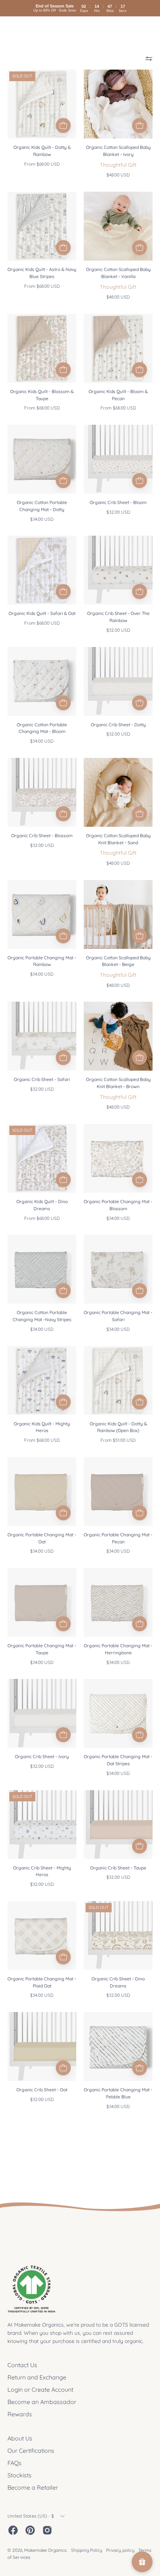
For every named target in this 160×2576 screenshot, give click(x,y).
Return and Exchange (37, 2377)
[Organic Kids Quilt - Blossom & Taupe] (63, 370)
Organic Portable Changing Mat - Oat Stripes (118, 1760)
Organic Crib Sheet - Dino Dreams (118, 1982)
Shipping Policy (87, 2550)
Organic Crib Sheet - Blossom (42, 836)
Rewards (20, 2414)
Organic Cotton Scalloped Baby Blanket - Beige (118, 961)
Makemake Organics (45, 2550)
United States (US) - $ (31, 2516)
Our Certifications (31, 2451)
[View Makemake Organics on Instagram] (47, 2530)
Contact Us (22, 2365)
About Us (20, 2438)
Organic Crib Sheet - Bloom (118, 502)
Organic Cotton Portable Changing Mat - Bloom (42, 728)
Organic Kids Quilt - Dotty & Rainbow (42, 151)
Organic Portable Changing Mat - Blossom (118, 1205)
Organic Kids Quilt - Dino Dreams (42, 1205)
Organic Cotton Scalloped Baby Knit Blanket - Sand (118, 839)
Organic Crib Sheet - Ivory (42, 1756)
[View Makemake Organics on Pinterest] (30, 2530)
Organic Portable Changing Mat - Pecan (118, 1538)
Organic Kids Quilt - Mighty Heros (42, 1427)
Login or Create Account (40, 2390)
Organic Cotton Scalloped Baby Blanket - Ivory (118, 151)
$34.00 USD (42, 519)
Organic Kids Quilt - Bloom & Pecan (118, 395)
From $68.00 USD (42, 164)
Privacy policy (120, 2550)
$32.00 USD (118, 512)
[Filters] (149, 58)
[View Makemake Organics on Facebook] (13, 2530)
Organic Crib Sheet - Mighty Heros (42, 1871)
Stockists (20, 2475)
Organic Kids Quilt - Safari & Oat (42, 613)
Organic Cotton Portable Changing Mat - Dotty (42, 506)
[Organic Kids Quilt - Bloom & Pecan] (140, 370)
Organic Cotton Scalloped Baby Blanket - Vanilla (118, 273)
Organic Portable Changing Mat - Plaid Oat (42, 1982)
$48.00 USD (118, 175)
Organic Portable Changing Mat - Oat (42, 1538)
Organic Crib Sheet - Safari (42, 1079)
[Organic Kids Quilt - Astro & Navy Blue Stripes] (63, 248)
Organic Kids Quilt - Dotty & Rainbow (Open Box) (118, 1427)
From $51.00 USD (118, 1440)
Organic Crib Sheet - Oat (42, 2090)
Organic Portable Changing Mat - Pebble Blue (118, 2093)
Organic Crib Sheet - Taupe (118, 1868)
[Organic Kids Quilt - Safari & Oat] (63, 592)
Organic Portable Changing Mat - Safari (118, 1316)
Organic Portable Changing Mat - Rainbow (42, 961)
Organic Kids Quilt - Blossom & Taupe (42, 395)
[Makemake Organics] (33, 30)
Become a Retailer (33, 2487)
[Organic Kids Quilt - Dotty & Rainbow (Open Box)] (140, 1402)
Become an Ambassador (42, 2402)
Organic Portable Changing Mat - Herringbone (118, 1649)
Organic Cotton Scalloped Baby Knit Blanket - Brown (118, 1083)
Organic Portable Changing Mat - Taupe (42, 1649)
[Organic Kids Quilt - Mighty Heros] (63, 1402)
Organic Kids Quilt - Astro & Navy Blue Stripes (42, 273)
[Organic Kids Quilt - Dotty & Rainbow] (63, 125)
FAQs (15, 2463)
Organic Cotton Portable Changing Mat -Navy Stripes (42, 1316)
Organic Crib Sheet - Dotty (118, 725)
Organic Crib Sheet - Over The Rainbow (118, 617)
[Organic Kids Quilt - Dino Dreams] (63, 1180)
